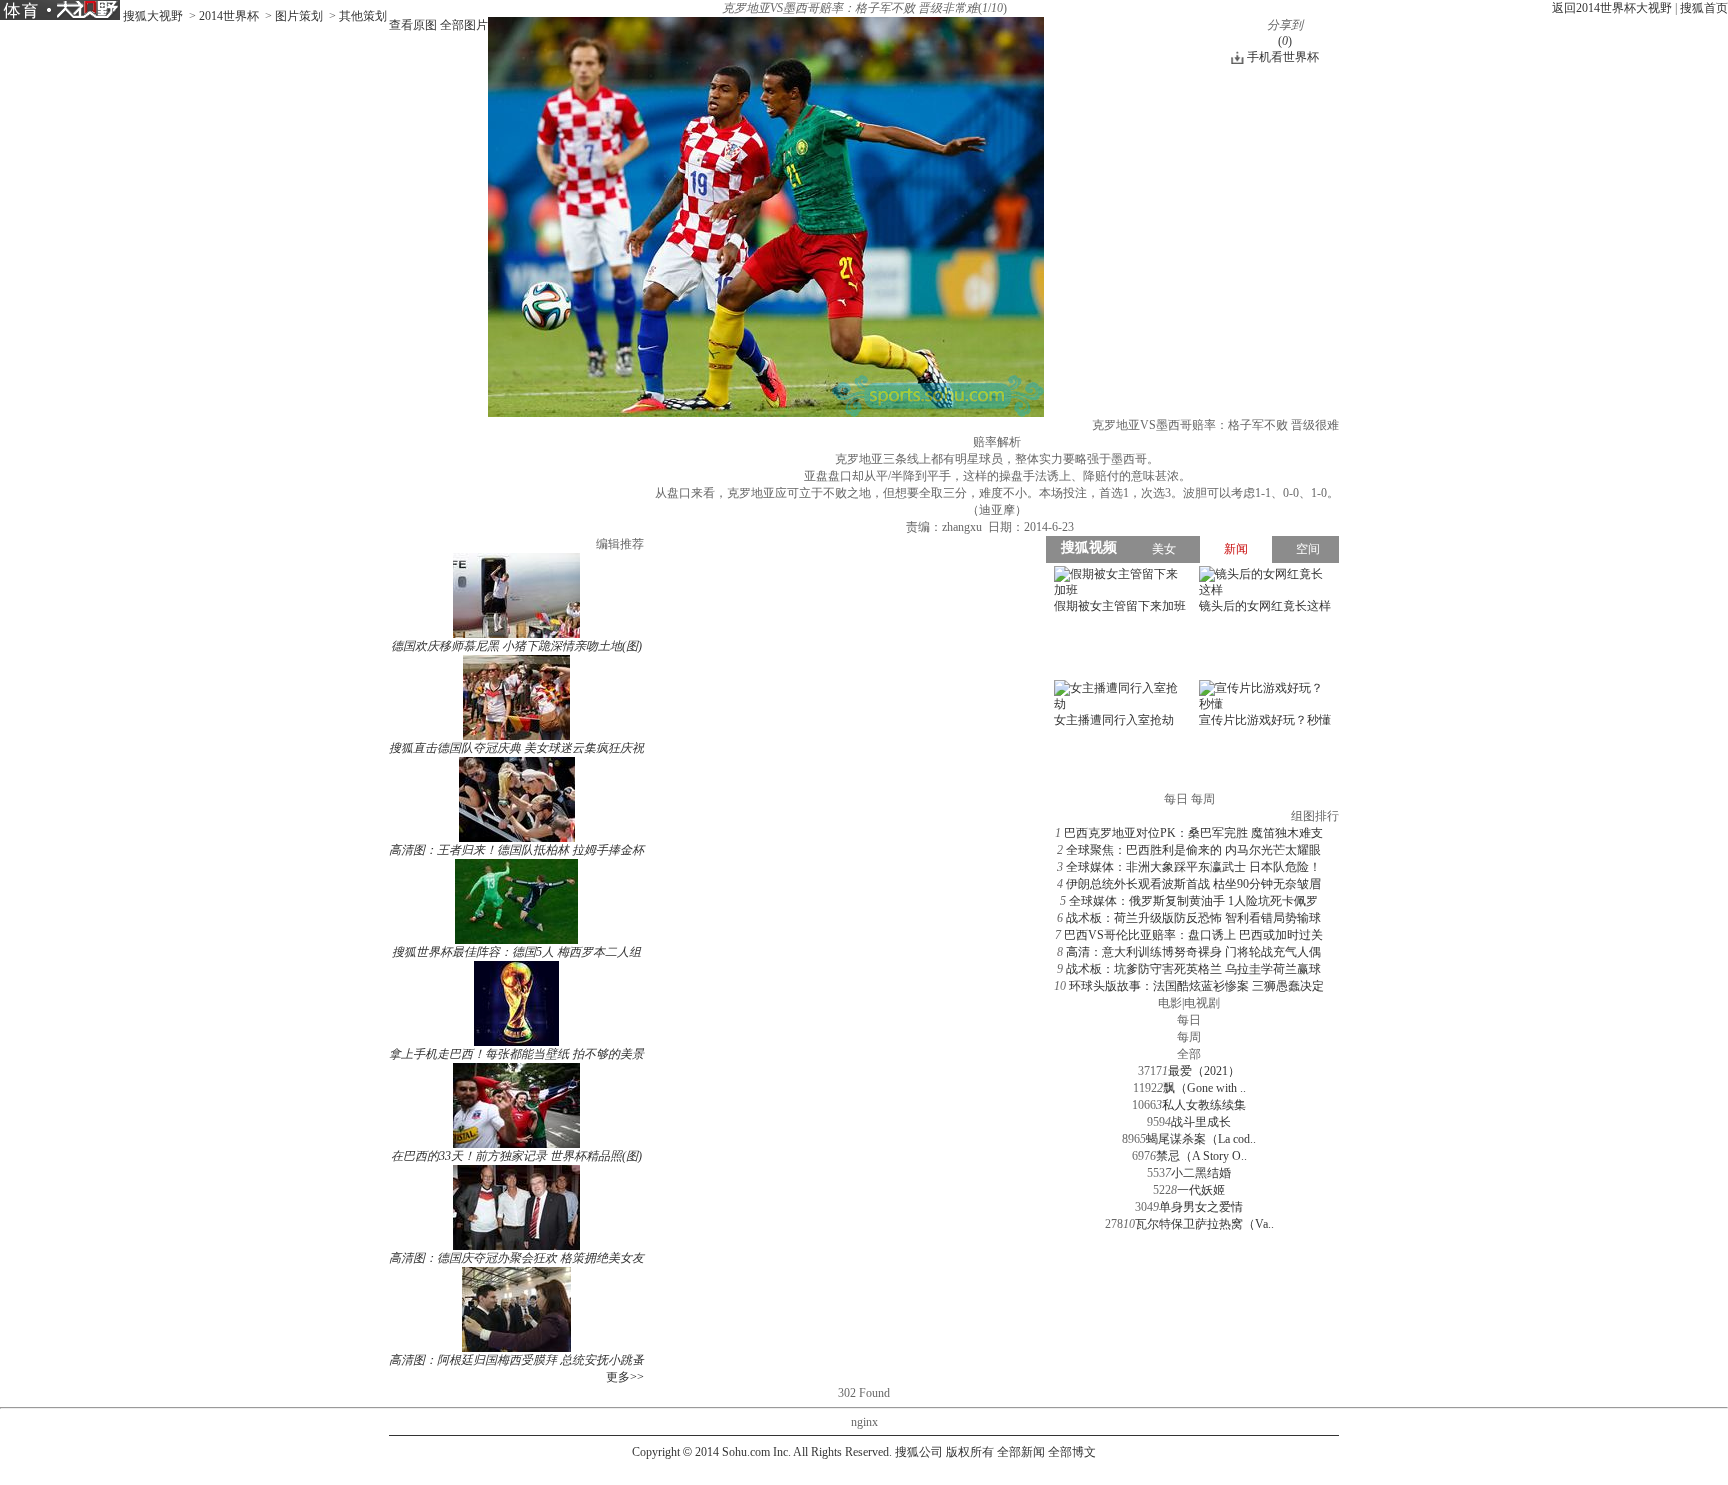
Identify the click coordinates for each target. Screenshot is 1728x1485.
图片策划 (299, 16)
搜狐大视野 (153, 16)
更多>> (625, 1377)
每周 (1189, 1037)
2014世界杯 (229, 16)
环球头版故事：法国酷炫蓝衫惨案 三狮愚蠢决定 (1196, 986)
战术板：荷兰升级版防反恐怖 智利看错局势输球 (1193, 918)
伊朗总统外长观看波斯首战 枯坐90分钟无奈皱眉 (1193, 884)
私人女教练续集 (1204, 1105)
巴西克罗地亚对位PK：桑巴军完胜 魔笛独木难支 (1193, 833)
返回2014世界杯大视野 (1612, 8)
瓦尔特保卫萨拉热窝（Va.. (1204, 1224)
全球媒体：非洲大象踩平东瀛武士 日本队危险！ (1193, 867)
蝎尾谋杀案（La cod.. (1201, 1139)
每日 (1189, 1020)
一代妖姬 (1201, 1190)
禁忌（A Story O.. (1201, 1156)
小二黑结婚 (1201, 1173)
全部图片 (464, 25)
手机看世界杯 (1283, 57)
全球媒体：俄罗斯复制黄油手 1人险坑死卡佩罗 (1193, 901)
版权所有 (970, 1452)
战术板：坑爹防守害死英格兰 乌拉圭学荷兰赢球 (1193, 969)
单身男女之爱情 (1201, 1207)
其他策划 (363, 16)
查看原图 (413, 25)
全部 (1189, 1054)
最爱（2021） (1204, 1071)
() (1285, 41)
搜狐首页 (1704, 8)
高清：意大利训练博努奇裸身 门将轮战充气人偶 (1193, 952)
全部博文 (1072, 1452)
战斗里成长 (1201, 1122)
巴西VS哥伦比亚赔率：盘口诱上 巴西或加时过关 (1193, 935)
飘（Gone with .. (1204, 1088)
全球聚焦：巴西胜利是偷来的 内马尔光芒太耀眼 (1193, 850)
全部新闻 (1021, 1452)
